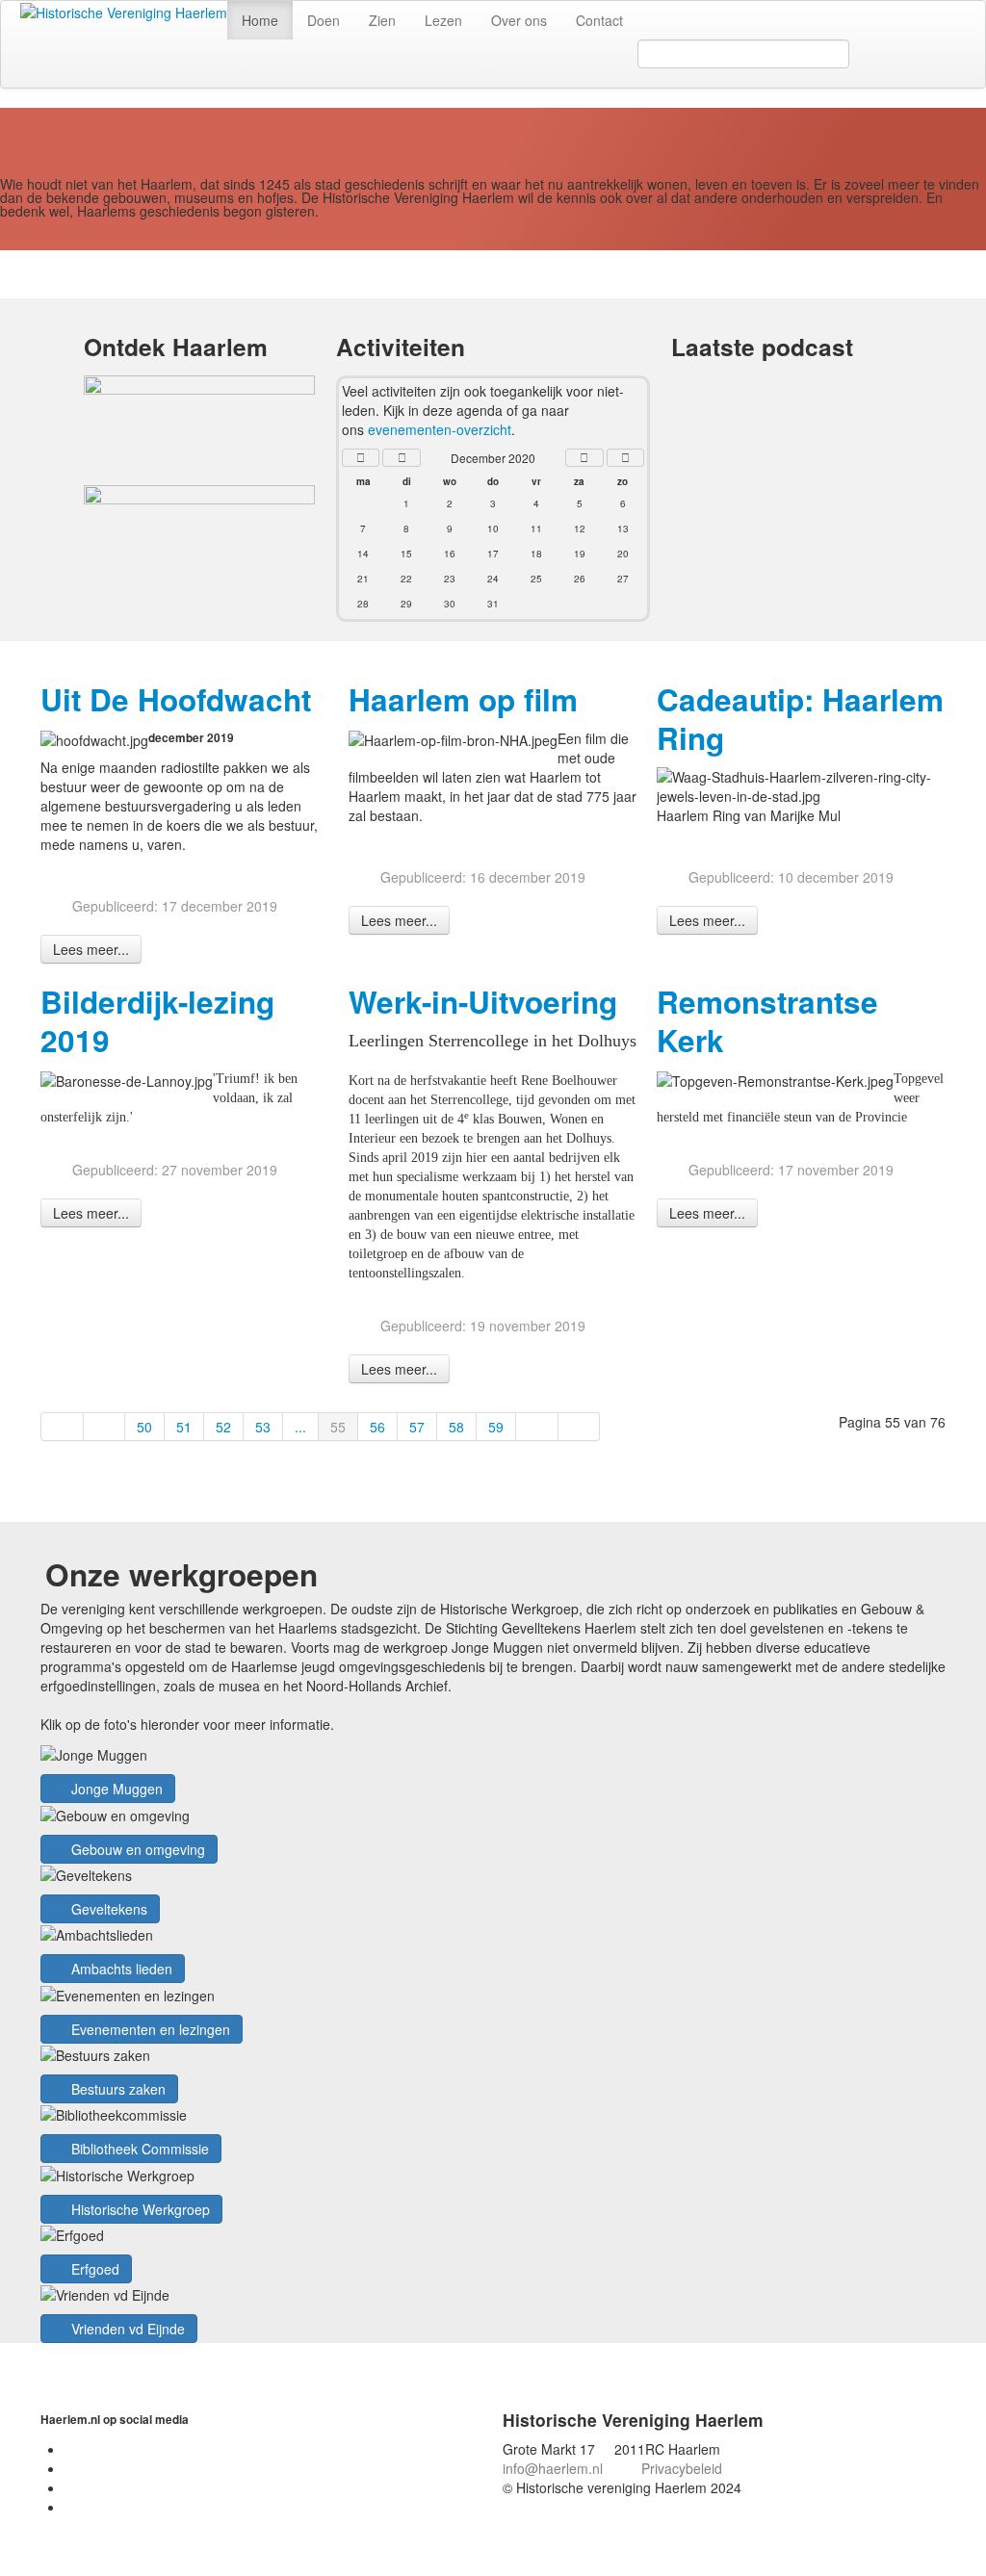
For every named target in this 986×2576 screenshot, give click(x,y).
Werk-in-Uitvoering (483, 1002)
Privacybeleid (682, 2468)
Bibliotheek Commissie (138, 2149)
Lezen (443, 20)
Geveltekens (107, 1909)
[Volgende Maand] (584, 458)
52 (223, 1427)
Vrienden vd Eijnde (126, 2329)
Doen (324, 20)
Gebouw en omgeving (136, 1849)
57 (417, 1427)
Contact (599, 20)
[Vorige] (105, 1427)
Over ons (519, 20)
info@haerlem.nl (553, 2468)
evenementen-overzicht (440, 429)
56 (377, 1427)
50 (144, 1427)
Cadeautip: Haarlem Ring (800, 719)
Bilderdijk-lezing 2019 (157, 1021)
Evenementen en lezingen (149, 2029)
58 (456, 1427)
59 (496, 1427)
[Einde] (580, 1427)
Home (260, 20)
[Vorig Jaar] (361, 458)
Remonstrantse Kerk (767, 1021)
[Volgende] (537, 1427)
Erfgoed (93, 2269)
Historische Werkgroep (139, 2209)
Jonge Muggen (115, 1789)
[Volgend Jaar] (626, 458)
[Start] (62, 1427)
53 (263, 1427)
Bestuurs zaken (117, 2089)
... (300, 1427)
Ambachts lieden (120, 1969)
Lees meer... (91, 949)
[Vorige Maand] (402, 458)
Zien (382, 20)
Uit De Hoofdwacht (176, 699)
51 (184, 1427)
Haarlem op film (463, 699)
